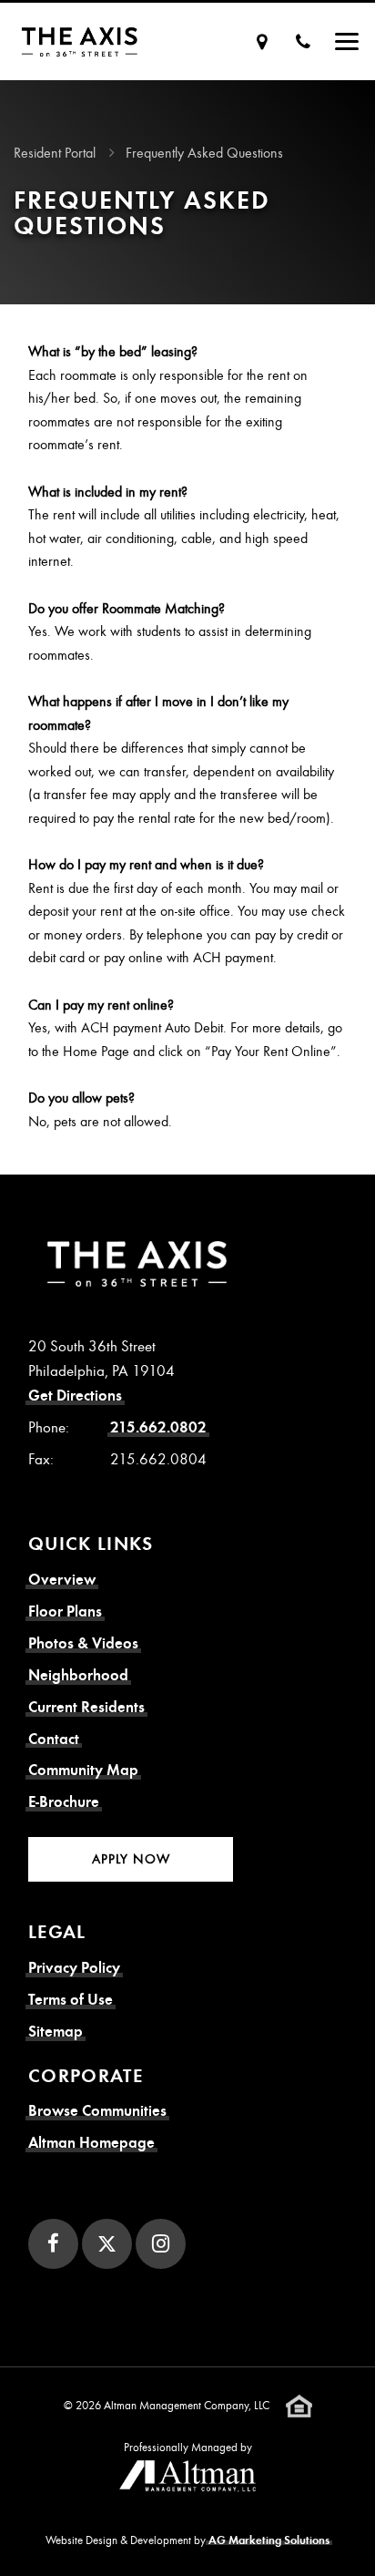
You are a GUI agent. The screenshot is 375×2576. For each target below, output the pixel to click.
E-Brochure (64, 1802)
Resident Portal (55, 153)
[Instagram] (161, 2244)
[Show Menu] (347, 41)
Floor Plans (65, 1611)
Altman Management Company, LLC (187, 2406)
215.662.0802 (158, 1427)
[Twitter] (107, 2244)
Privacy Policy (74, 1968)
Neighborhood (78, 1675)
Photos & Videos (83, 1643)
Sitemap (56, 2032)
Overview (62, 1580)
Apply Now (131, 1859)
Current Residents (86, 1707)
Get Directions (75, 1396)
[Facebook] (53, 2244)
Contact (54, 1739)
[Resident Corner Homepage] (80, 41)
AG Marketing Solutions (269, 2540)
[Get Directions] (262, 41)
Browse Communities (97, 2111)
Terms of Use (71, 2000)
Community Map (83, 1770)
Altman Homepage (91, 2143)
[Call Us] (303, 41)
